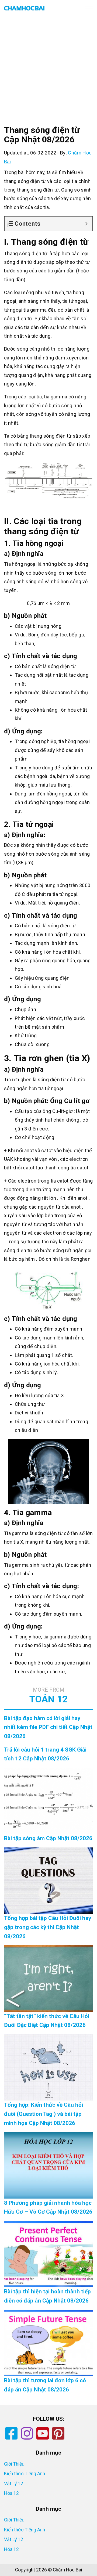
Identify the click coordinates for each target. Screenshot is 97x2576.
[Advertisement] (48, 75)
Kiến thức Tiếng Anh (25, 2474)
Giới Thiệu (14, 2464)
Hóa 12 (11, 2493)
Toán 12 (48, 1696)
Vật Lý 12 (14, 2484)
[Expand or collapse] (86, 224)
